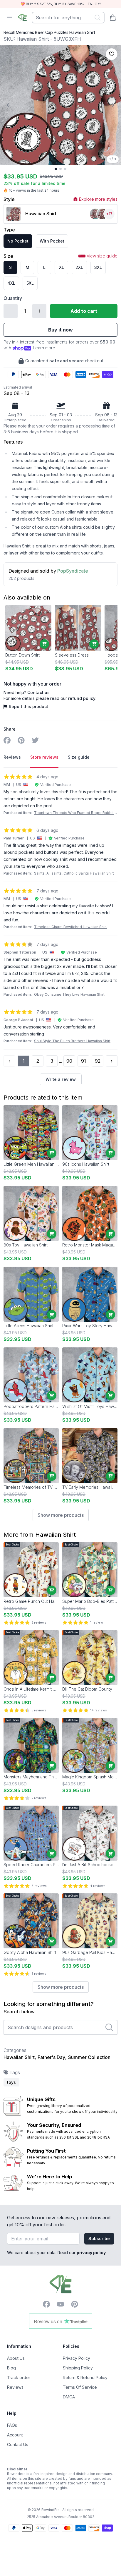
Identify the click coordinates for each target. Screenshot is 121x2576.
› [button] (112, 1061)
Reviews (15, 2387)
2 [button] (38, 1061)
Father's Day (51, 2057)
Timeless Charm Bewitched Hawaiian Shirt (70, 927)
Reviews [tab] (12, 757)
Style (9, 199)
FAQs (12, 2425)
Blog (11, 2368)
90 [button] (69, 1061)
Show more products (61, 1515)
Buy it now (60, 330)
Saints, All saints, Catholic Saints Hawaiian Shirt (74, 873)
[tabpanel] (60, 929)
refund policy (82, 698)
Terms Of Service (80, 2387)
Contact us (38, 692)
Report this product (28, 706)
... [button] (60, 1061)
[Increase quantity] (39, 311)
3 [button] (52, 1061)
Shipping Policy (78, 2368)
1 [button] (24, 1061)
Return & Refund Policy (85, 2377)
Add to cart (84, 311)
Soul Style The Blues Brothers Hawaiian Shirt (72, 1041)
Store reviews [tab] (44, 757)
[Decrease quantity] (11, 311)
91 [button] (84, 1061)
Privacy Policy (77, 2358)
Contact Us (18, 2444)
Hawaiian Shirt (56, 1535)
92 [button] (98, 1061)
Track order (19, 2377)
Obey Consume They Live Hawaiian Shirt (69, 994)
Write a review (61, 1079)
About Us (16, 2358)
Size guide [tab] (79, 757)
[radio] (18, 241)
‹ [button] (9, 1061)
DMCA (69, 2397)
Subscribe (99, 2238)
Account (15, 2435)
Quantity (13, 298)
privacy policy (91, 2253)
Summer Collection (89, 2057)
